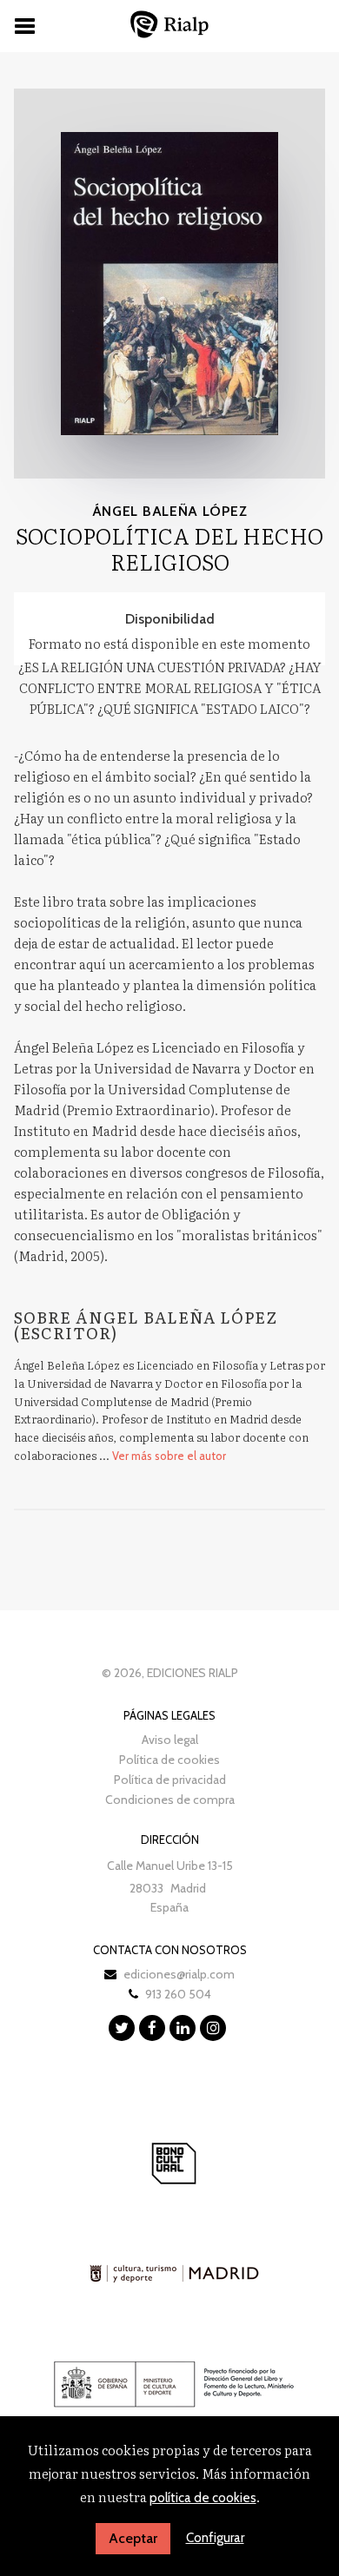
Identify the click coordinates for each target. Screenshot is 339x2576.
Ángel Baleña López (170, 511)
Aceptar (133, 2538)
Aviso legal (170, 1740)
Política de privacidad (170, 1780)
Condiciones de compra (170, 1800)
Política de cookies (169, 1760)
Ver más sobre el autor (169, 1456)
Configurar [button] (215, 2538)
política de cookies (203, 2498)
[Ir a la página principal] (169, 24)
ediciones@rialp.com (179, 1974)
